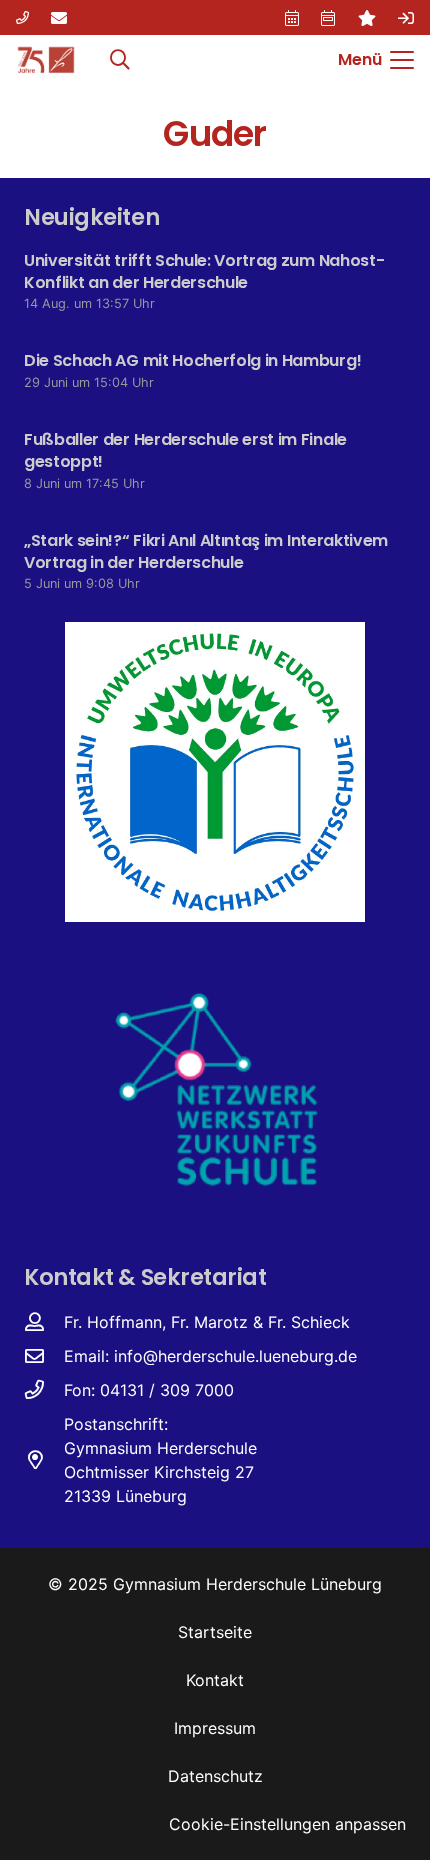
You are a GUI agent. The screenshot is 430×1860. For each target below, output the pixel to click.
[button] (120, 60)
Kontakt (215, 1680)
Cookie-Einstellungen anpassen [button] (287, 1824)
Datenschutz (215, 1776)
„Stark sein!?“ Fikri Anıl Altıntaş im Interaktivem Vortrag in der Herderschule (206, 551)
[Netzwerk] (215, 1088)
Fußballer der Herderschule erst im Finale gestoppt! (185, 450)
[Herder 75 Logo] (46, 60)
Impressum (215, 1728)
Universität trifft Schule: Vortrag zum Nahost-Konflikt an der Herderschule (204, 271)
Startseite (215, 1632)
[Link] (22, 17)
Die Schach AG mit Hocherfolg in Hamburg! (192, 360)
